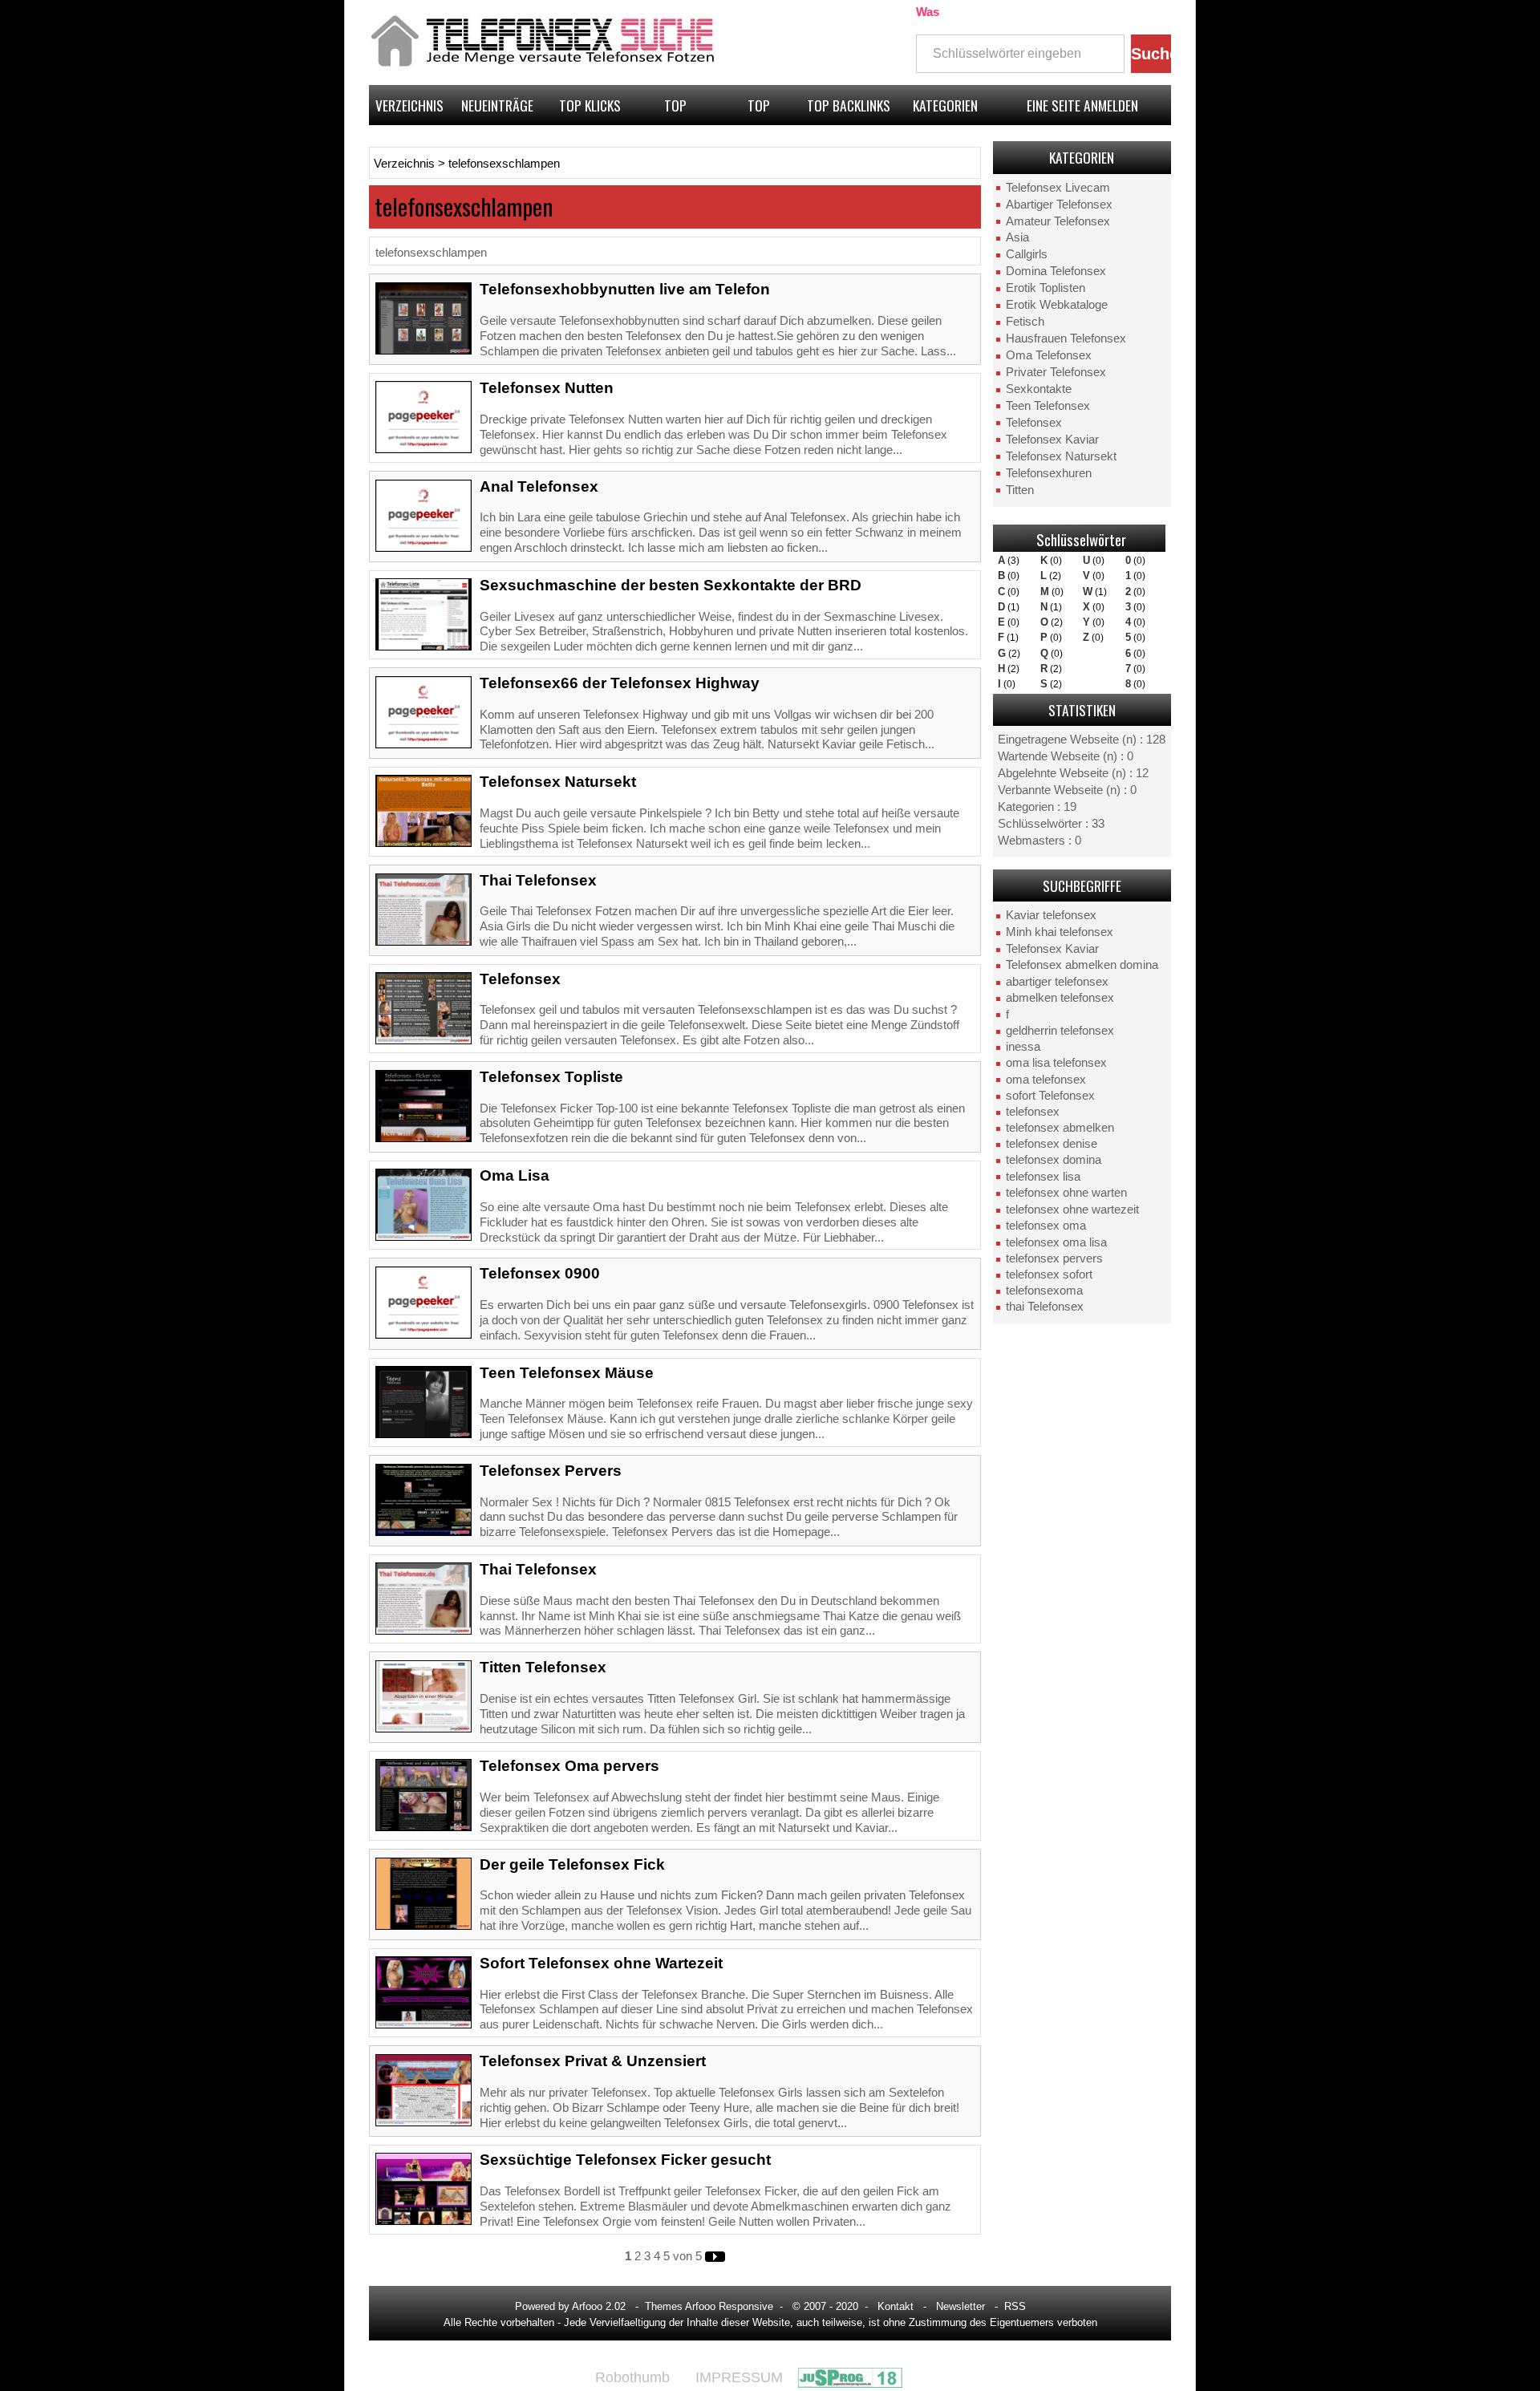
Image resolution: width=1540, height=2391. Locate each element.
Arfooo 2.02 (599, 2306)
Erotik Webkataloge (1057, 305)
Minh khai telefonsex (1060, 932)
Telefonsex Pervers (551, 1471)
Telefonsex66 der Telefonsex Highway (620, 683)
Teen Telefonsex (1048, 406)
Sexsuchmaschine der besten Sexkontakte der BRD (671, 585)
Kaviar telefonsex (1051, 915)
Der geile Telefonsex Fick (572, 1864)
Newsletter (960, 2306)
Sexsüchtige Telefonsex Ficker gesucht (625, 2160)
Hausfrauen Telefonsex (1066, 338)
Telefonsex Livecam (1058, 188)
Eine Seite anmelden (1082, 105)
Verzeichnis (409, 105)
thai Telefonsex (1045, 1307)
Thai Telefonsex (538, 880)
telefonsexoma (1044, 1291)
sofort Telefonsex (1050, 1096)
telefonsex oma (1046, 1226)
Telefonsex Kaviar (1052, 440)
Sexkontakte (1039, 389)
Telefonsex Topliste (551, 1077)
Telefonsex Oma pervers (569, 1766)
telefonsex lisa (1043, 1177)
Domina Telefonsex (1056, 271)
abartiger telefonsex (1057, 982)
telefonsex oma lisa (1056, 1242)
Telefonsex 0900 (540, 1273)
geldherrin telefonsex (1060, 1031)
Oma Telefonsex (1049, 355)
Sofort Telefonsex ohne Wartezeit (601, 1963)
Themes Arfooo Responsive (709, 2306)
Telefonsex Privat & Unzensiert (593, 2061)
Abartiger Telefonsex (1059, 205)
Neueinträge (497, 105)
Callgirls (1027, 254)
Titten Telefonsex (543, 1667)
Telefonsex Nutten (547, 388)
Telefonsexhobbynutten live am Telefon (625, 289)
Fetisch (1025, 322)
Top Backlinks (849, 105)
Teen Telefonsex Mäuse (567, 1373)
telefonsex (1033, 1112)
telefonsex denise (1052, 1144)
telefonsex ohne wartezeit (1072, 1210)
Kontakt (896, 2306)
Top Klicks (590, 105)
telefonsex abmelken (1060, 1128)
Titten (1020, 490)
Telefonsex (1034, 423)
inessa (1023, 1047)
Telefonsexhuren (1049, 473)
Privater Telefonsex (1056, 372)
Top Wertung (676, 110)
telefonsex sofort (1049, 1275)
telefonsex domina (1054, 1160)
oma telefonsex (1046, 1080)
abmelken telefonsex (1060, 998)
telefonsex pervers (1054, 1258)
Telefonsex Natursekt (1061, 456)
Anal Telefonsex (539, 486)
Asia (1017, 237)
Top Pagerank (759, 110)
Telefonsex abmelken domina (1082, 965)
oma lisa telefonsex (1056, 1063)
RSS (1015, 2306)
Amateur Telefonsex (1058, 221)
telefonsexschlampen (504, 164)
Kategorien (945, 105)
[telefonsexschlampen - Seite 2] (715, 2256)
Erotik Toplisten (1046, 288)
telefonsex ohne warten (1066, 1193)
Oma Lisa (515, 1175)
